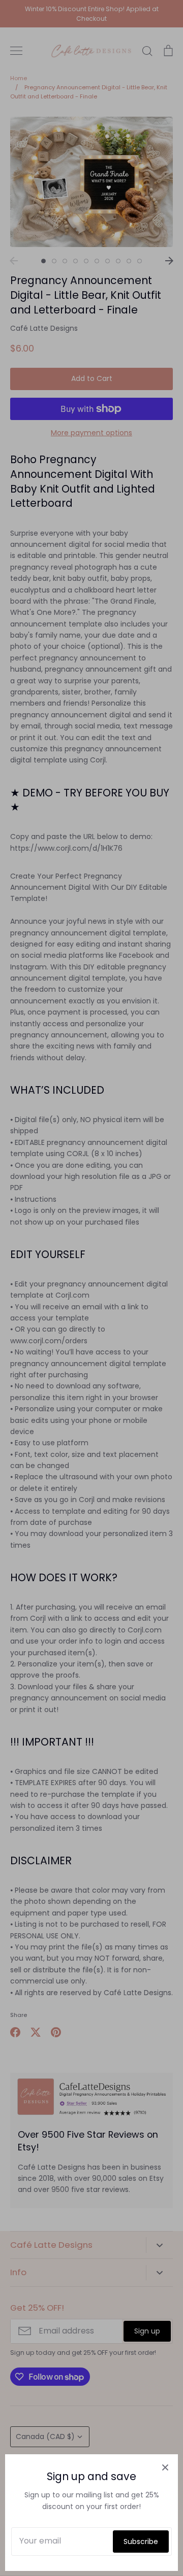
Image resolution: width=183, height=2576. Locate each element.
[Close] (165, 2467)
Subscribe (141, 2542)
